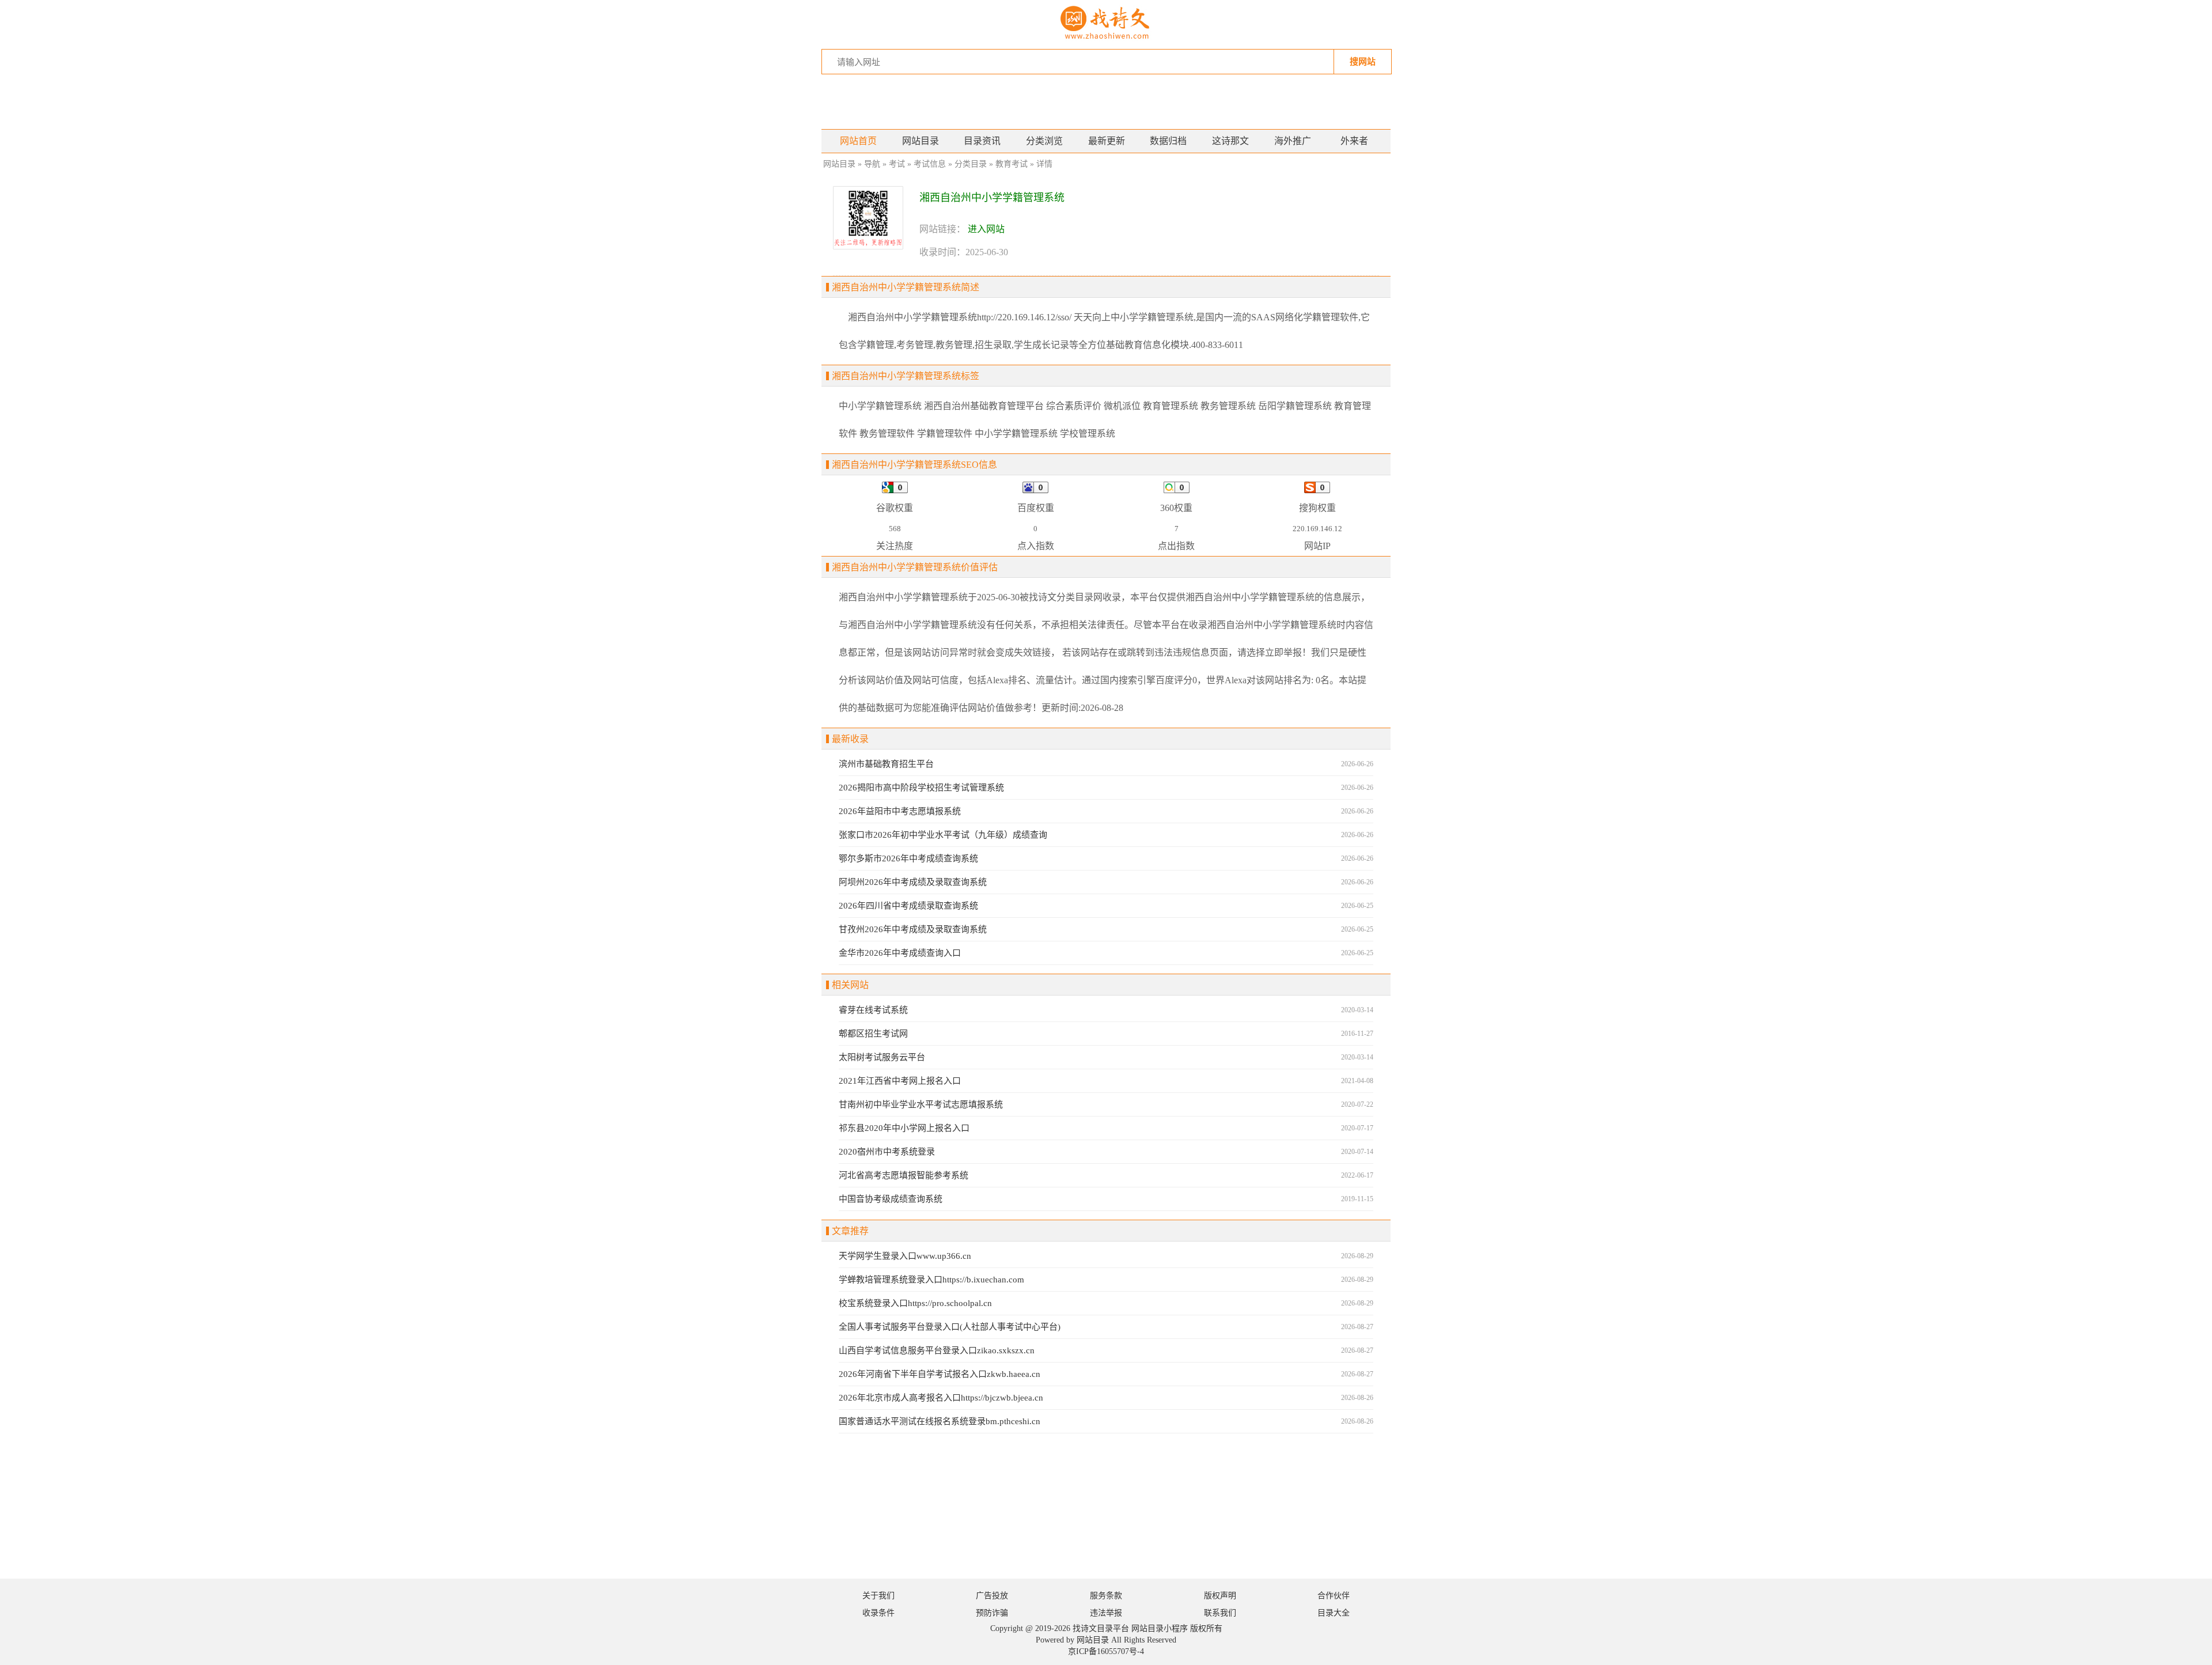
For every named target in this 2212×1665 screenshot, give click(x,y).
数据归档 (1168, 141)
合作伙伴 (1334, 1596)
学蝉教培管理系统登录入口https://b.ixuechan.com (931, 1280)
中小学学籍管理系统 (880, 406)
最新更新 (1107, 141)
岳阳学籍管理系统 (1295, 406)
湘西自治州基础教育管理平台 (984, 406)
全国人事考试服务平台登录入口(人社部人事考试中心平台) (950, 1327)
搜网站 (1363, 61)
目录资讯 (982, 141)
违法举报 (1106, 1613)
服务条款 (1106, 1596)
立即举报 (1283, 652)
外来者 (1354, 141)
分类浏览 (1044, 141)
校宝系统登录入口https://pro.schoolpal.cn (915, 1303)
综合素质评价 (1074, 406)
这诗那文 (1230, 141)
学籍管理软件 (945, 434)
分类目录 (971, 164)
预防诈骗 (992, 1613)
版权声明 (1220, 1596)
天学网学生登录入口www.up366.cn (905, 1256)
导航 (872, 164)
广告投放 (992, 1596)
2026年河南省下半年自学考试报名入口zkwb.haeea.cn (940, 1374)
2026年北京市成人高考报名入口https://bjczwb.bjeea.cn (941, 1398)
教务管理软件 (887, 434)
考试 (897, 164)
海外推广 (1293, 141)
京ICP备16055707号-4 (1106, 1651)
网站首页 (858, 141)
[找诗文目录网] (1106, 24)
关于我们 (878, 1596)
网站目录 (921, 141)
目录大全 (1334, 1613)
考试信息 (930, 164)
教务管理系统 (1228, 406)
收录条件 (878, 1613)
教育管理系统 (1171, 406)
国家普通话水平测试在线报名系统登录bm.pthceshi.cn (940, 1421)
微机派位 (1122, 406)
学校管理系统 (1088, 434)
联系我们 (1220, 1613)
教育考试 (1012, 164)
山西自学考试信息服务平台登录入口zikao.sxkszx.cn (937, 1350)
